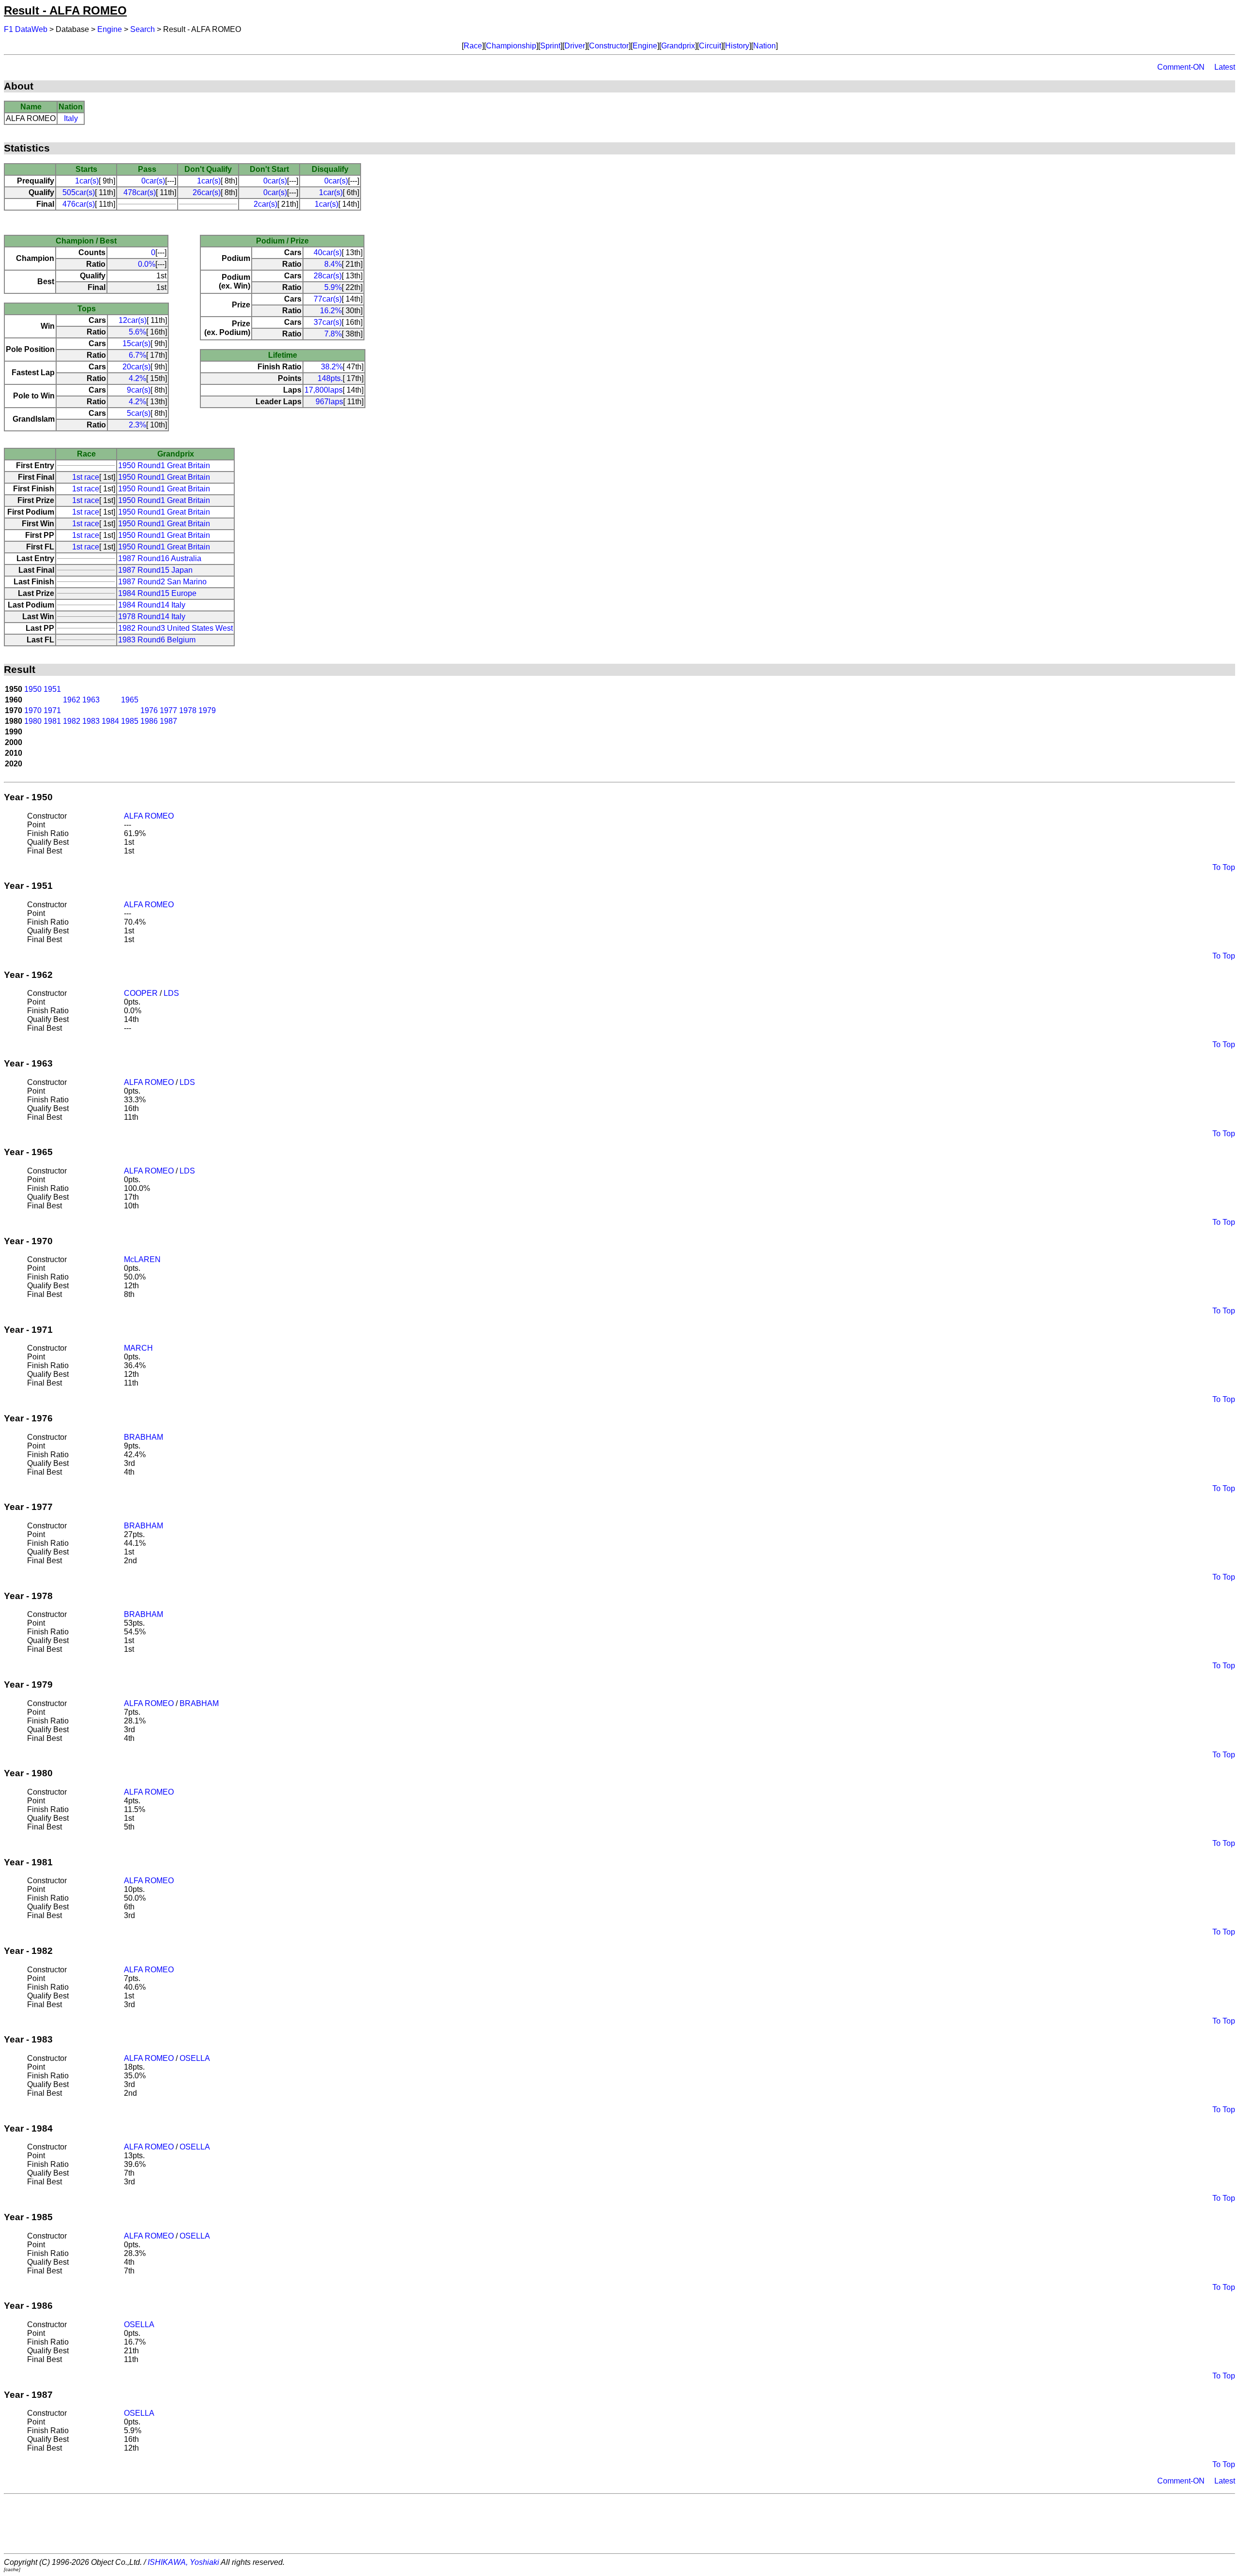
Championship (511, 46)
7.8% (333, 334)
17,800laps (324, 390)
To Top (1224, 867)
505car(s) (79, 192)
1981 (52, 721)
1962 (72, 700)
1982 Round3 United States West (175, 628)
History (737, 46)
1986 (149, 721)
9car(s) (139, 390)
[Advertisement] (619, 2524)
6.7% (137, 355)
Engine (110, 29)
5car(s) (139, 413)
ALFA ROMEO (149, 816)
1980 (33, 721)
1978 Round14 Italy (152, 617)
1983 (91, 721)
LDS (171, 993)
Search (143, 29)
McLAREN (142, 1259)
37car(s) (328, 322)
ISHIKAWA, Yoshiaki (183, 2562)
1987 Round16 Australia (160, 558)
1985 (130, 721)
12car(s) (133, 320)
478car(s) (140, 192)
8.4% (333, 264)
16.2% (331, 311)
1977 (168, 710)
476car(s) (79, 204)
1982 (72, 721)
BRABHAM (144, 1437)
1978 (188, 710)
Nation (764, 46)
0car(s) (153, 181)
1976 (149, 710)
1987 (168, 721)
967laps (329, 402)
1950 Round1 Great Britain (164, 465)
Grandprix (678, 46)
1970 (33, 710)
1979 (207, 710)
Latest (1225, 67)
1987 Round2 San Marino (162, 582)
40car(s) (328, 252)
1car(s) (87, 181)
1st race (86, 477)
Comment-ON (1181, 67)
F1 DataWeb (26, 29)
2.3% (137, 425)
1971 (52, 710)
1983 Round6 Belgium (157, 640)
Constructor (609, 46)
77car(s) (328, 299)
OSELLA (195, 2058)
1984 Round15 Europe (157, 593)
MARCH (138, 1348)
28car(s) (328, 276)
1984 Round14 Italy (152, 605)
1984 (110, 721)
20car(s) (136, 367)
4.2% (137, 378)
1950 (33, 689)
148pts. (330, 378)
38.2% (332, 367)
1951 (52, 689)
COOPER (141, 993)
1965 (130, 700)
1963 (91, 700)
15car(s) (136, 343)
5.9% (333, 287)
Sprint (550, 46)
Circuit (710, 46)
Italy (71, 118)
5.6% (137, 332)
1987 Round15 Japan (155, 570)
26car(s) (207, 192)
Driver (575, 46)
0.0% (147, 264)
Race (473, 46)
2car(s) (265, 204)
